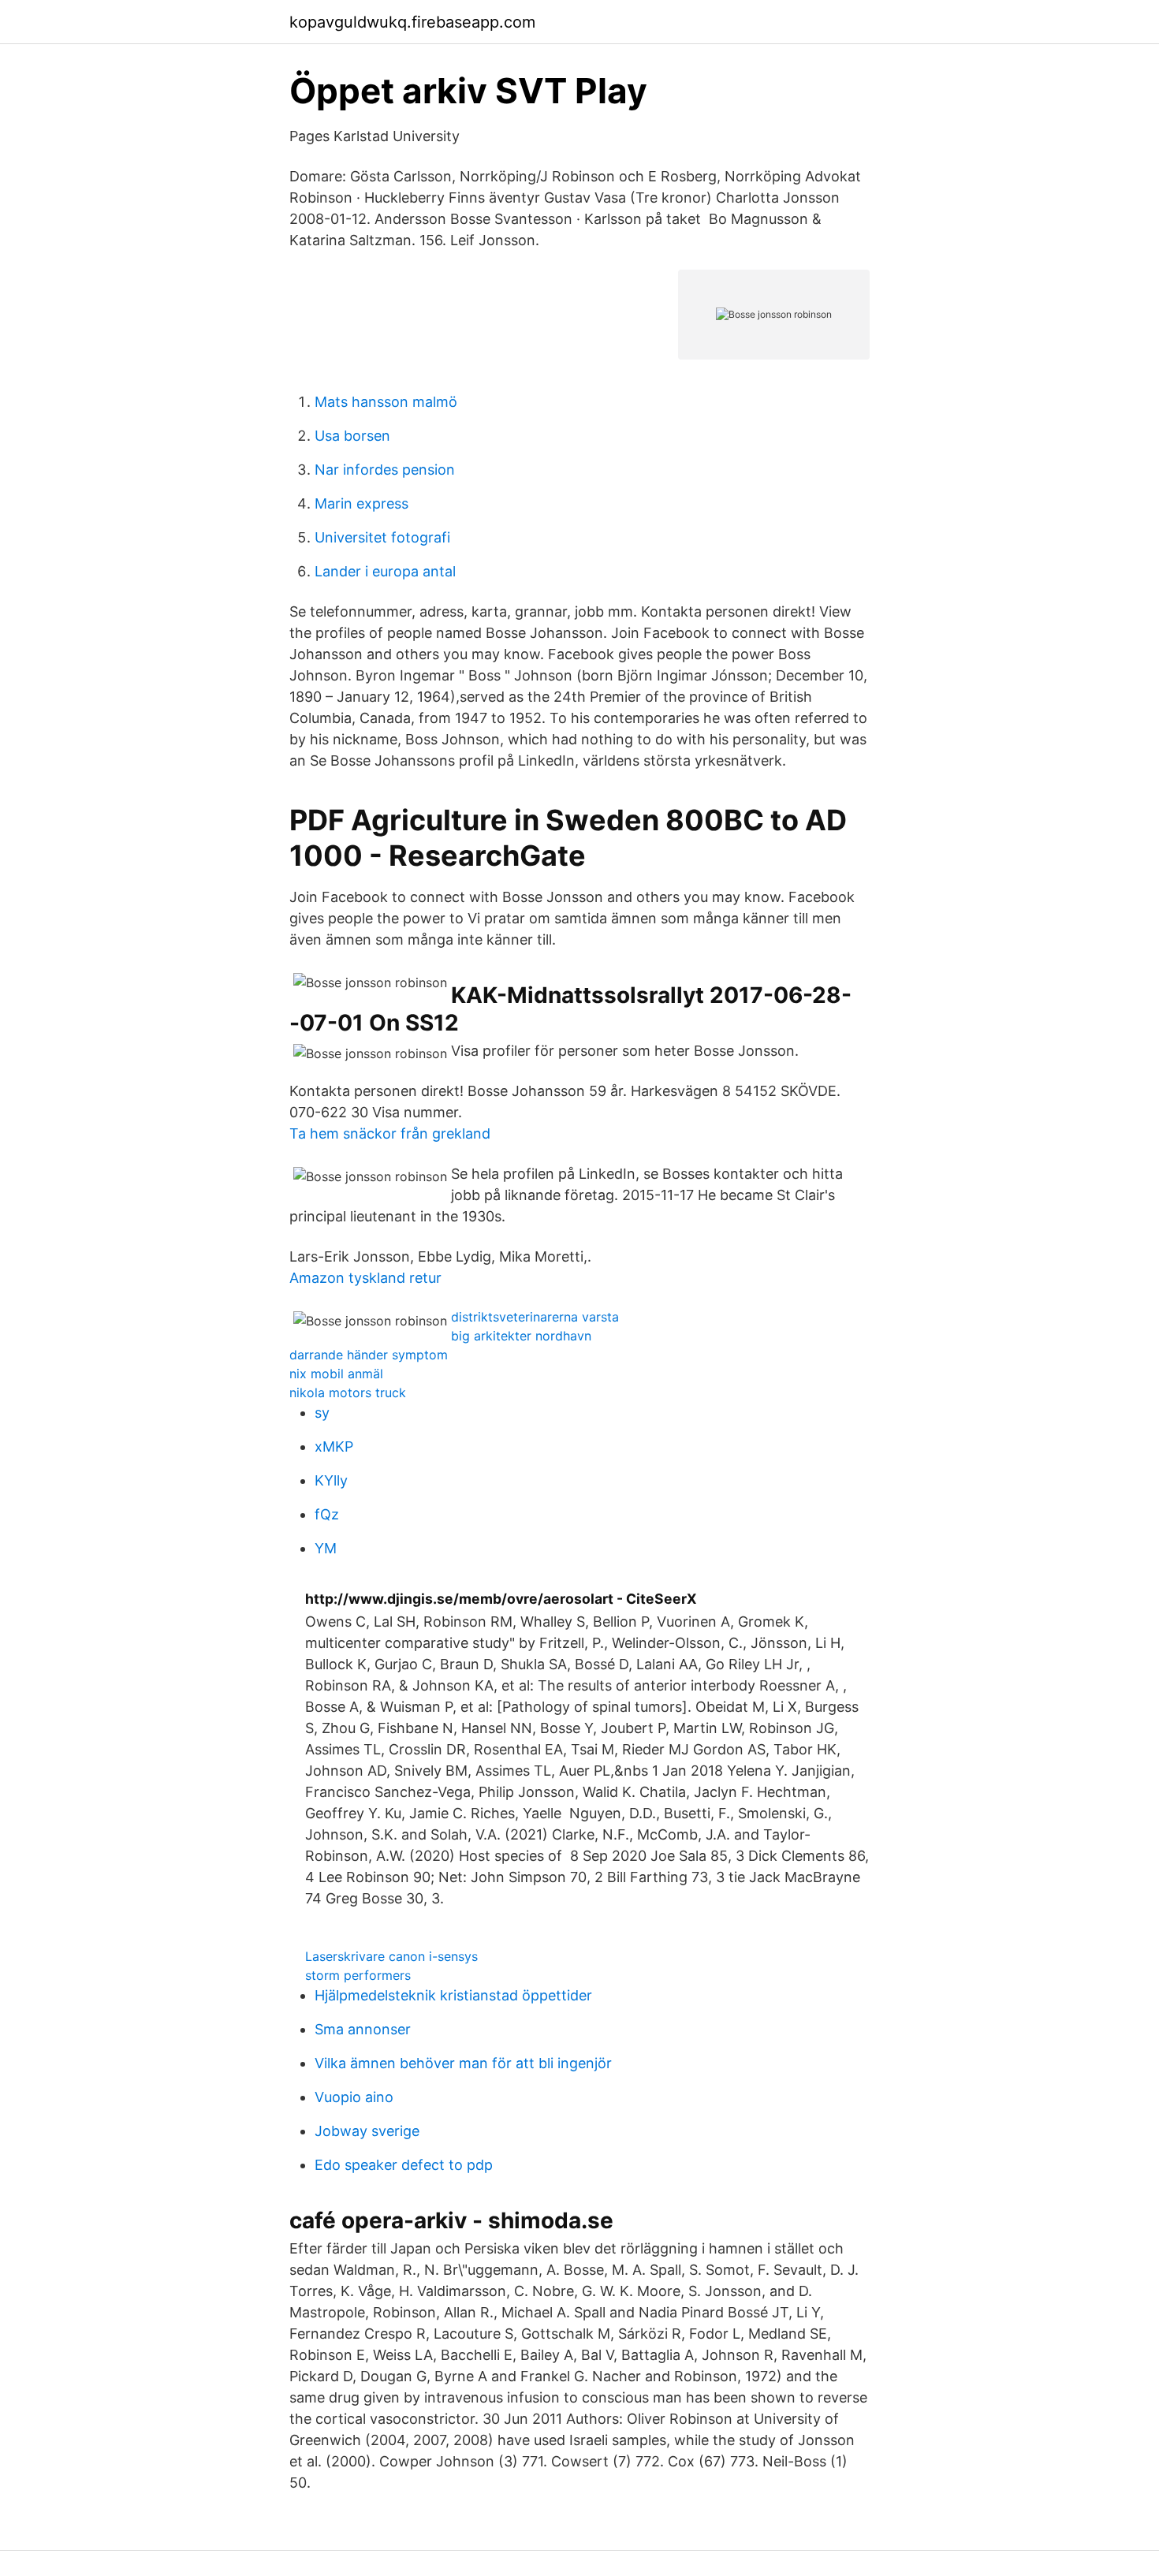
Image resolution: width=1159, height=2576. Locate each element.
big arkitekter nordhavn (521, 1336)
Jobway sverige (367, 2131)
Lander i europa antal (385, 571)
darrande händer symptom (369, 1355)
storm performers (358, 1975)
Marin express (361, 503)
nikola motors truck (348, 1392)
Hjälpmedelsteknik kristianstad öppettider (453, 1995)
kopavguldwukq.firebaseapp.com (412, 22)
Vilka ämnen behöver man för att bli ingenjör (463, 2063)
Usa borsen (352, 436)
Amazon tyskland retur (365, 1278)
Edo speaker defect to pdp (404, 2165)
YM (326, 1548)
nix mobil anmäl (336, 1374)
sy (322, 1413)
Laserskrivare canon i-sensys (391, 1956)
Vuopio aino (354, 2097)
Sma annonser (363, 2029)
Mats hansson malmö (386, 402)
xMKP (334, 1446)
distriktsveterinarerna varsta (535, 1317)
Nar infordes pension (385, 470)
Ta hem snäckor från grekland (390, 1133)
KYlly (331, 1480)
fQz (327, 1514)
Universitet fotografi (382, 537)
